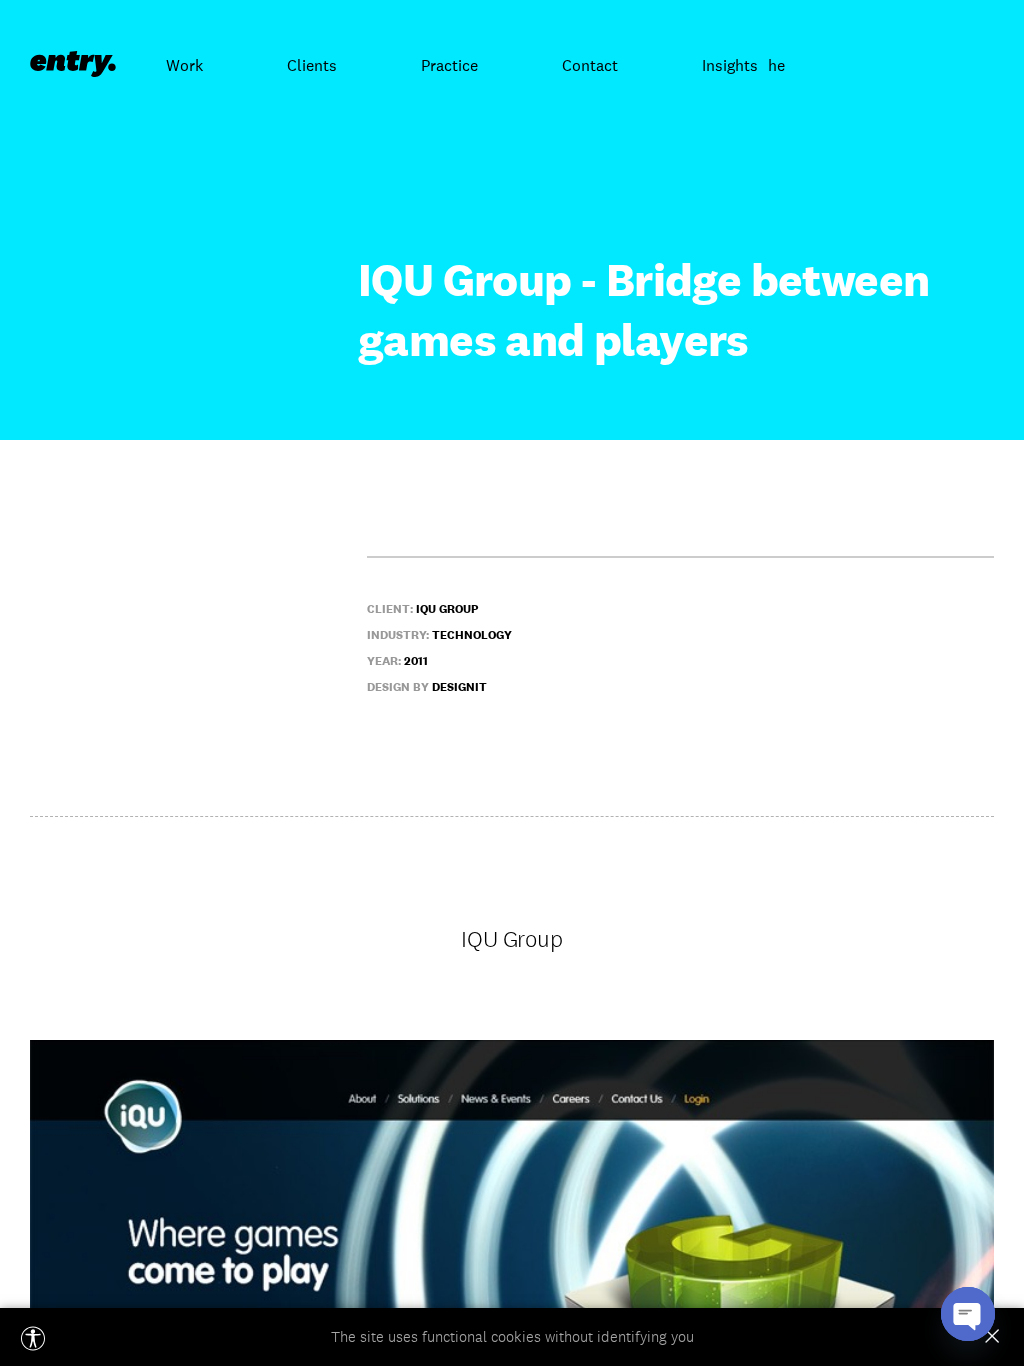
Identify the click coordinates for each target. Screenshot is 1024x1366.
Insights (730, 65)
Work (184, 65)
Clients (312, 65)
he (776, 65)
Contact (590, 65)
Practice (449, 65)
